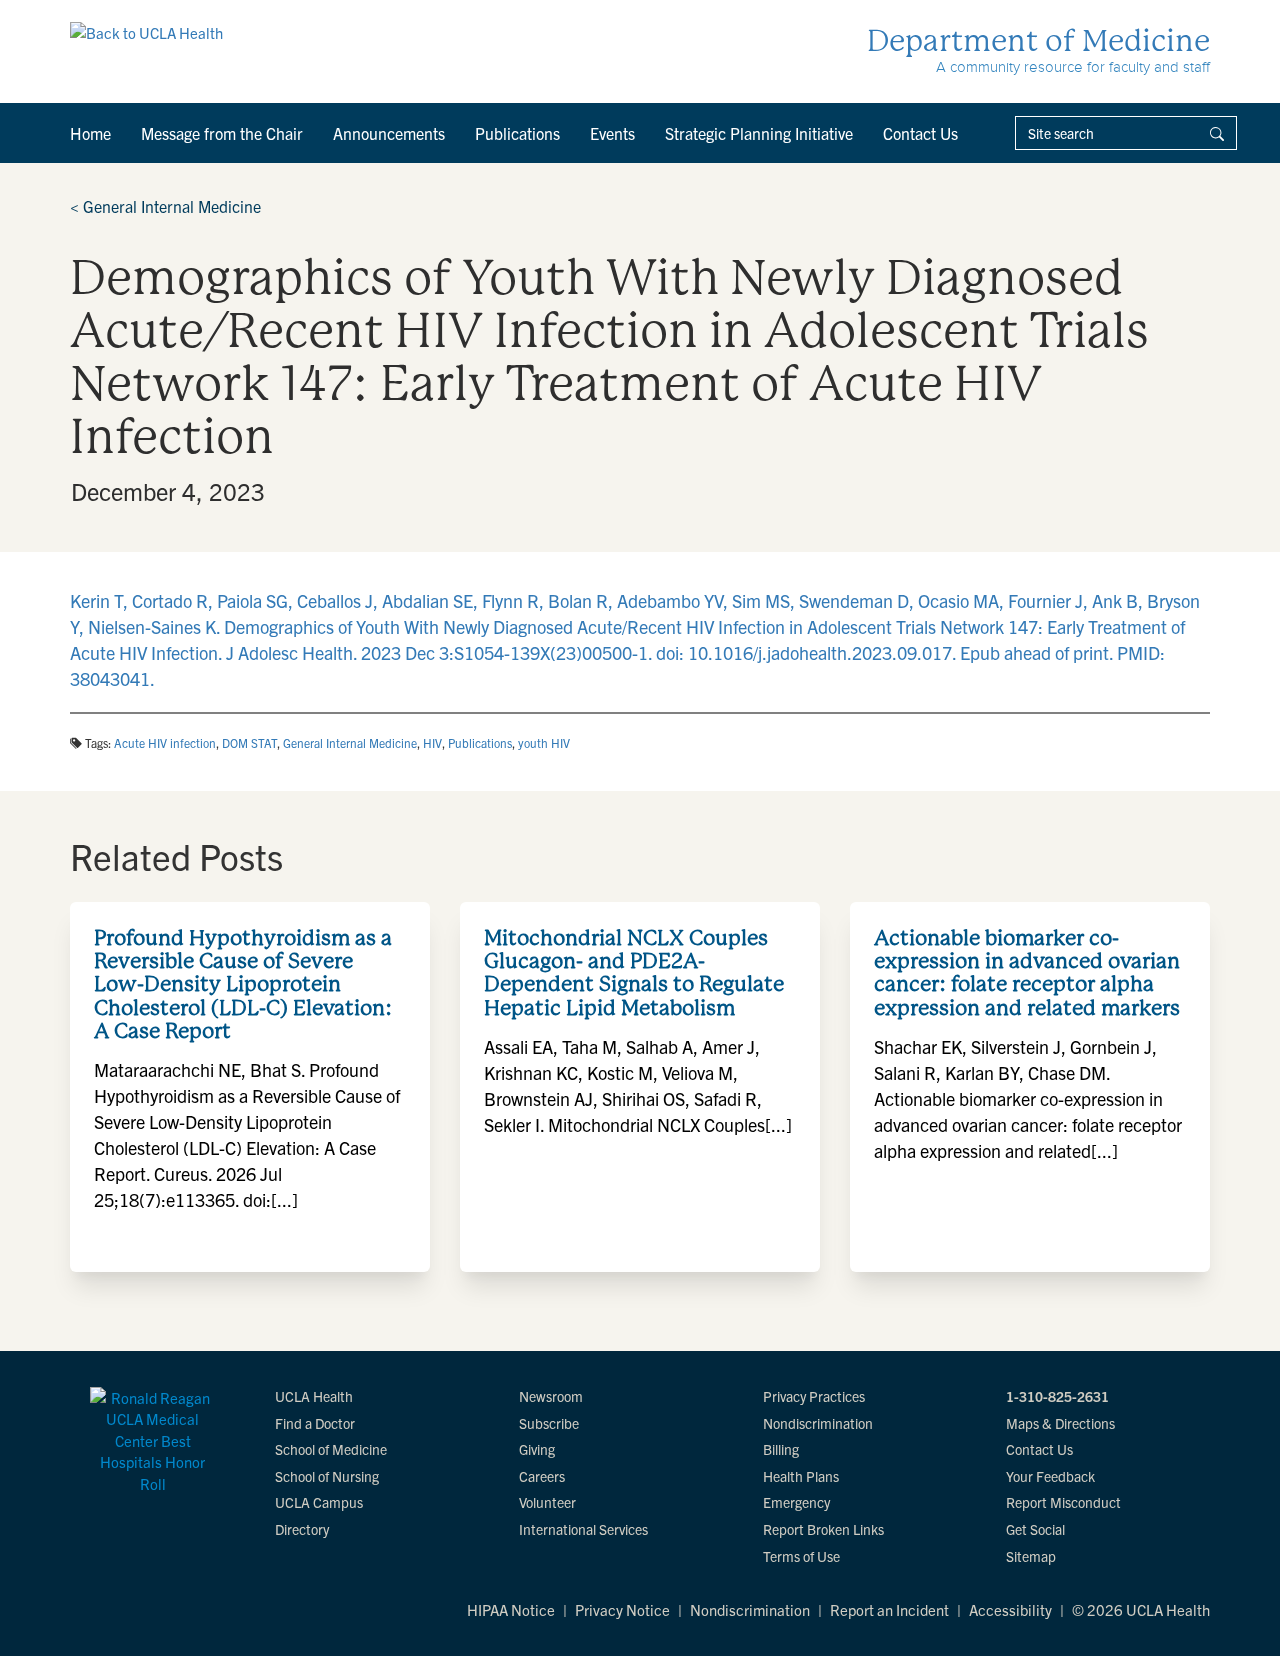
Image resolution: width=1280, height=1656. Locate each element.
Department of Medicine (1038, 40)
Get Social (1035, 1529)
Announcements (389, 133)
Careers (542, 1476)
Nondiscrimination (818, 1423)
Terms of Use (801, 1556)
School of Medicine (331, 1449)
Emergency (796, 1502)
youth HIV (544, 742)
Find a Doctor (315, 1423)
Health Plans (801, 1476)
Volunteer (547, 1502)
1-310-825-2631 (1057, 1396)
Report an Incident (889, 1609)
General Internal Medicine (165, 206)
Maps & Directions (1060, 1423)
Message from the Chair (222, 133)
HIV (432, 742)
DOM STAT (249, 742)
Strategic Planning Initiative (759, 133)
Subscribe (549, 1423)
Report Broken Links (823, 1529)
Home (90, 133)
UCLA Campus (319, 1502)
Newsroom (551, 1396)
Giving (537, 1449)
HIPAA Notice (511, 1609)
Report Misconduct (1063, 1502)
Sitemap (1031, 1556)
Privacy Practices (814, 1396)
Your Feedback (1050, 1476)
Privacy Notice (622, 1609)
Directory (302, 1529)
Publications (517, 133)
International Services (583, 1529)
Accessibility (1010, 1609)
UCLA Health (314, 1396)
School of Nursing (327, 1476)
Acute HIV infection (165, 742)
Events (612, 133)
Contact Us (920, 133)
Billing (781, 1449)
